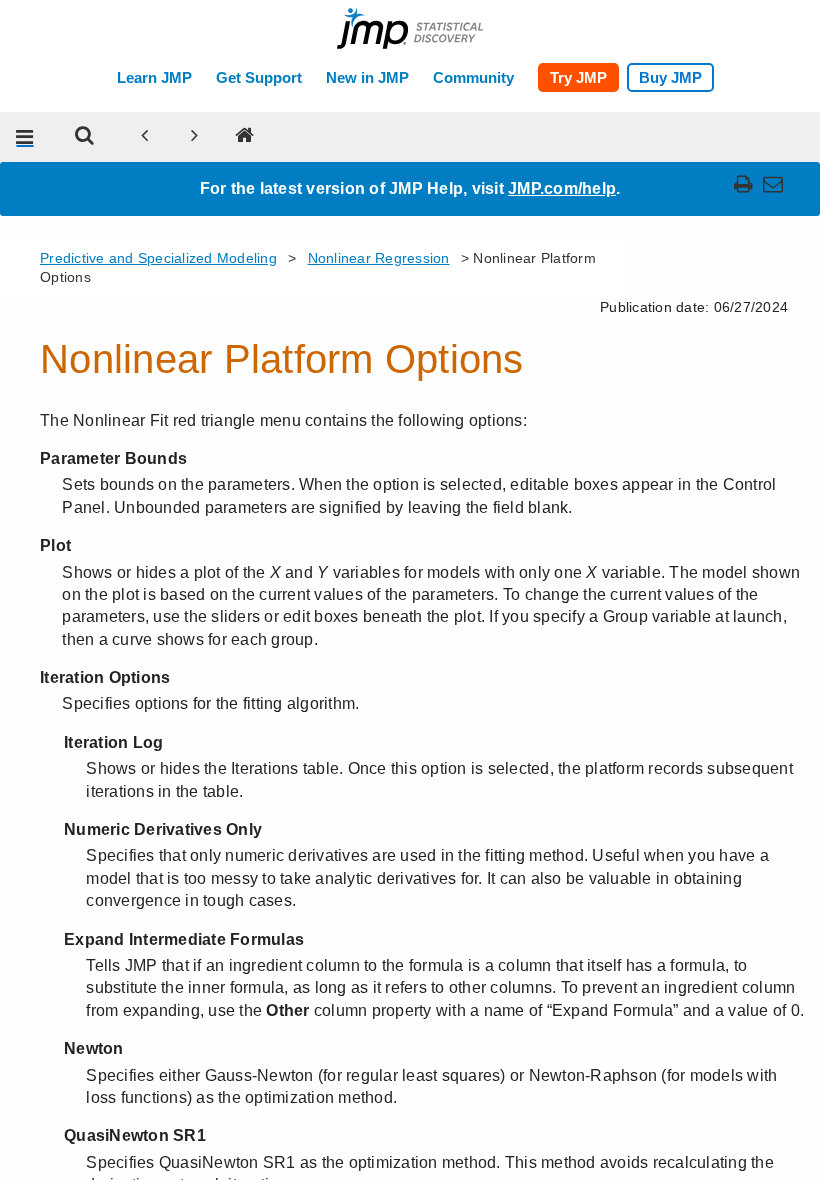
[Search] (85, 137)
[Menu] (25, 137)
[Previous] (145, 137)
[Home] (245, 137)
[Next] (195, 137)
